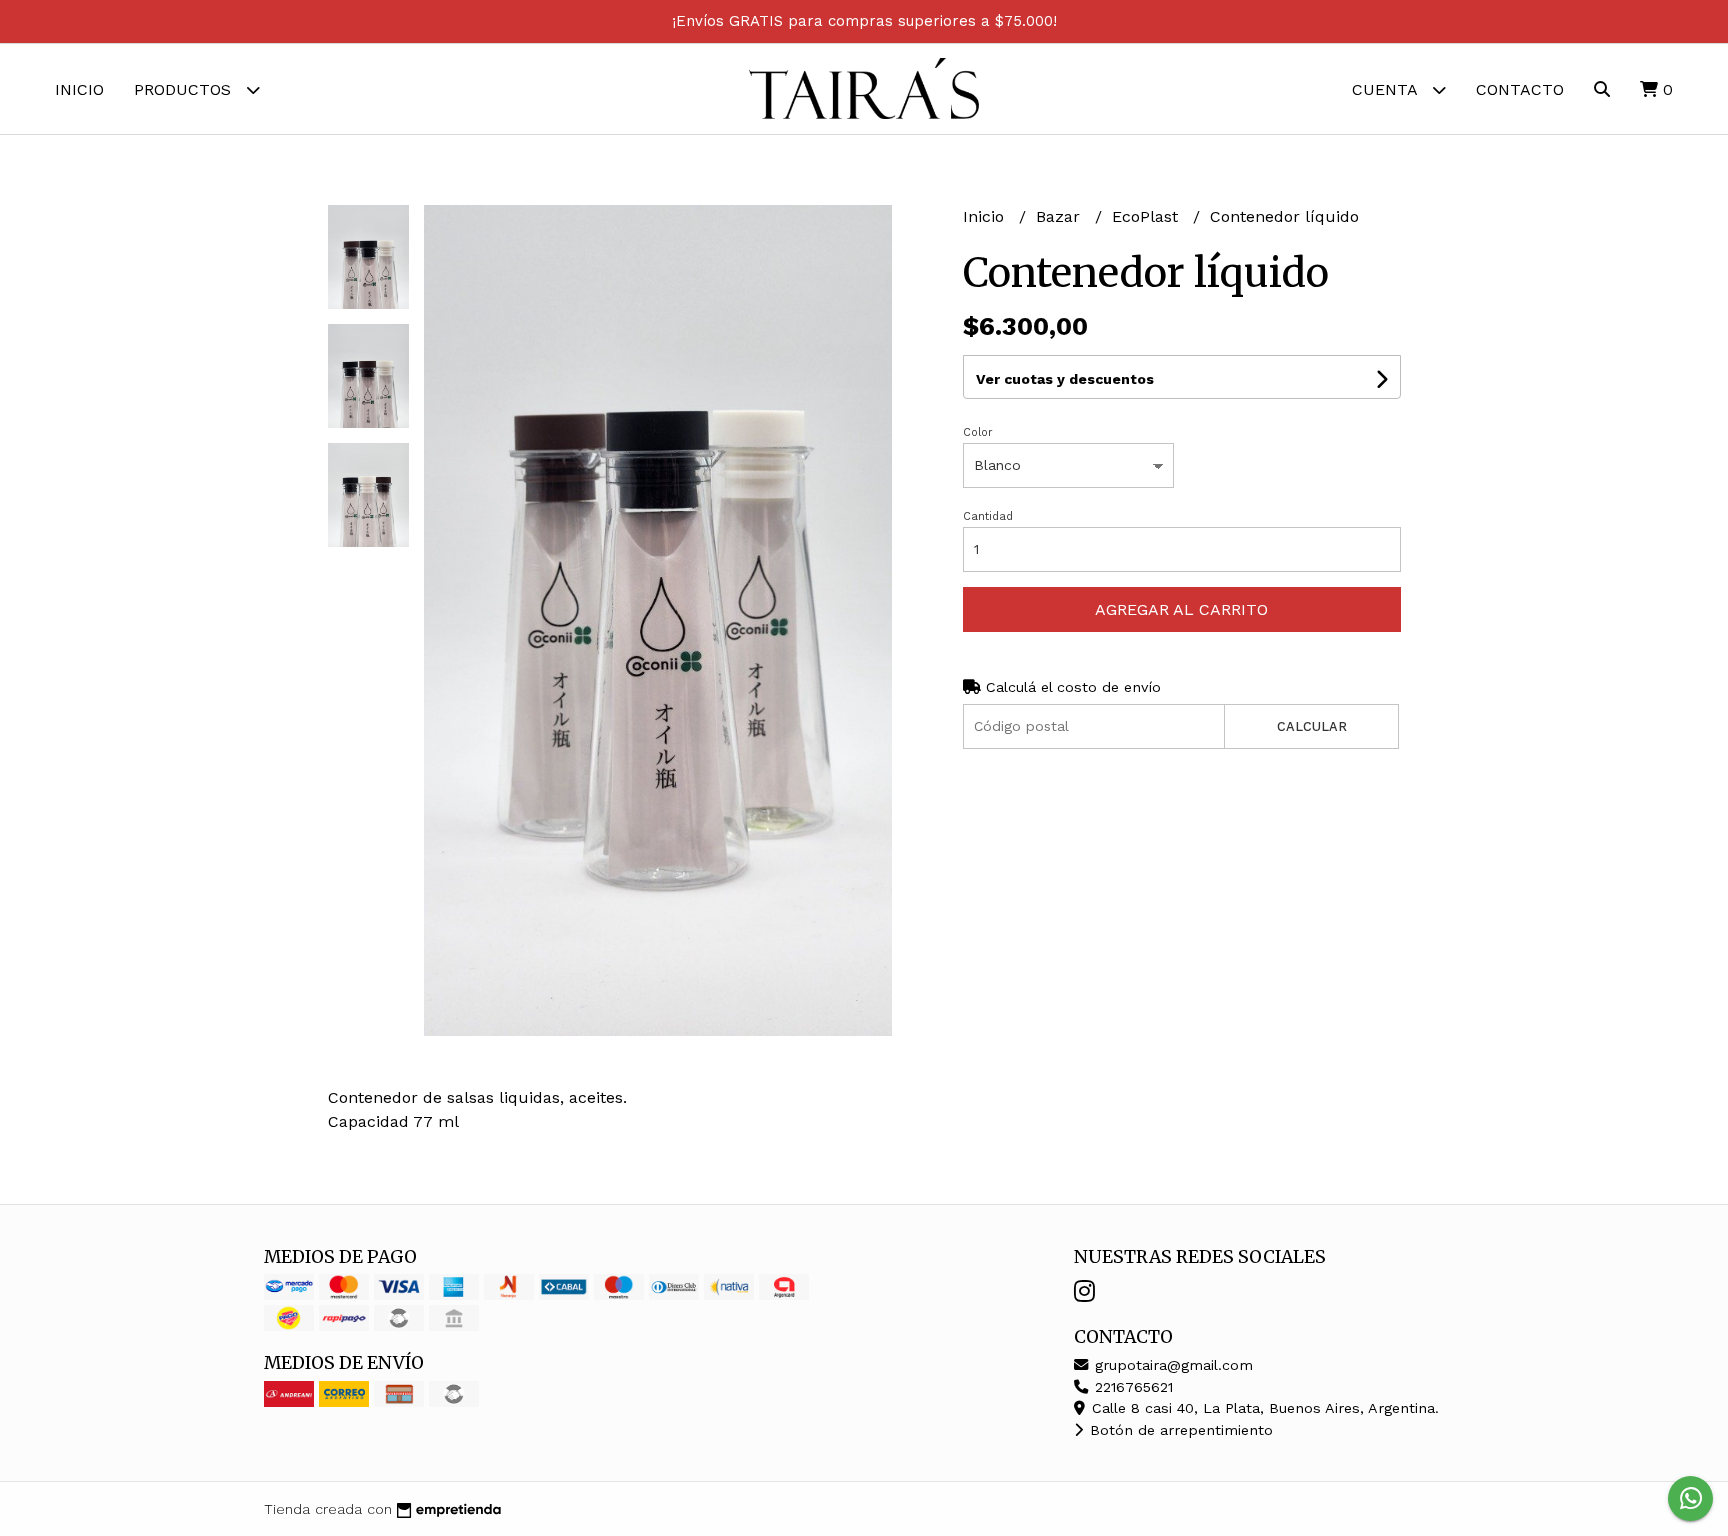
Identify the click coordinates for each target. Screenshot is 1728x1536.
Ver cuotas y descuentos (1065, 379)
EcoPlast (1147, 216)
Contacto (1520, 89)
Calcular (1312, 726)
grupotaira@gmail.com (1171, 1365)
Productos (185, 89)
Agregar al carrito (1181, 609)
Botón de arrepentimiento (1179, 1430)
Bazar (1060, 216)
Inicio (79, 89)
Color (978, 432)
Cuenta (1387, 89)
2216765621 (1131, 1387)
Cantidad (988, 516)
